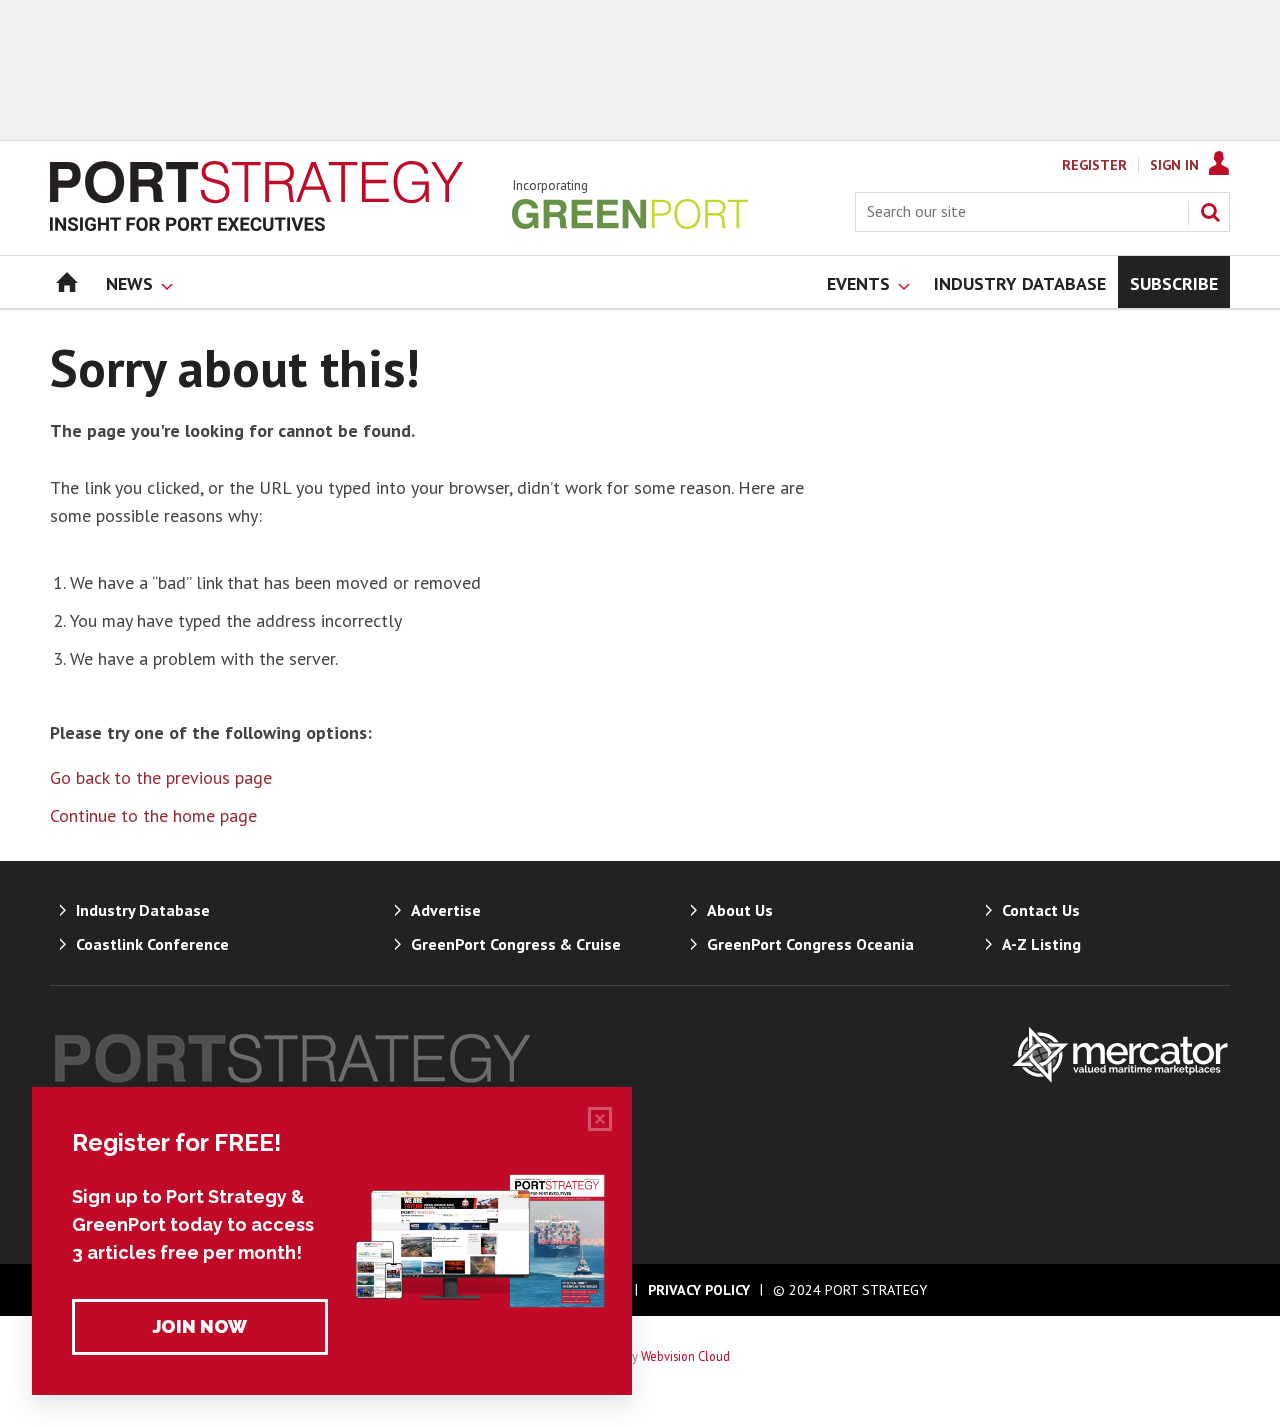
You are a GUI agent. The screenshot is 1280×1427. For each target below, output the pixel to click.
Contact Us (1041, 910)
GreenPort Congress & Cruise (516, 944)
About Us (740, 910)
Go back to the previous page (161, 777)
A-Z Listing (1041, 944)
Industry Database (143, 910)
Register (1094, 165)
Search (1210, 212)
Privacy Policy (699, 1290)
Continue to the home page (153, 815)
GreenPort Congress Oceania (810, 944)
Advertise (446, 910)
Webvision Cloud (685, 1356)
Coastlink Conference (152, 944)
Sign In (1174, 165)
